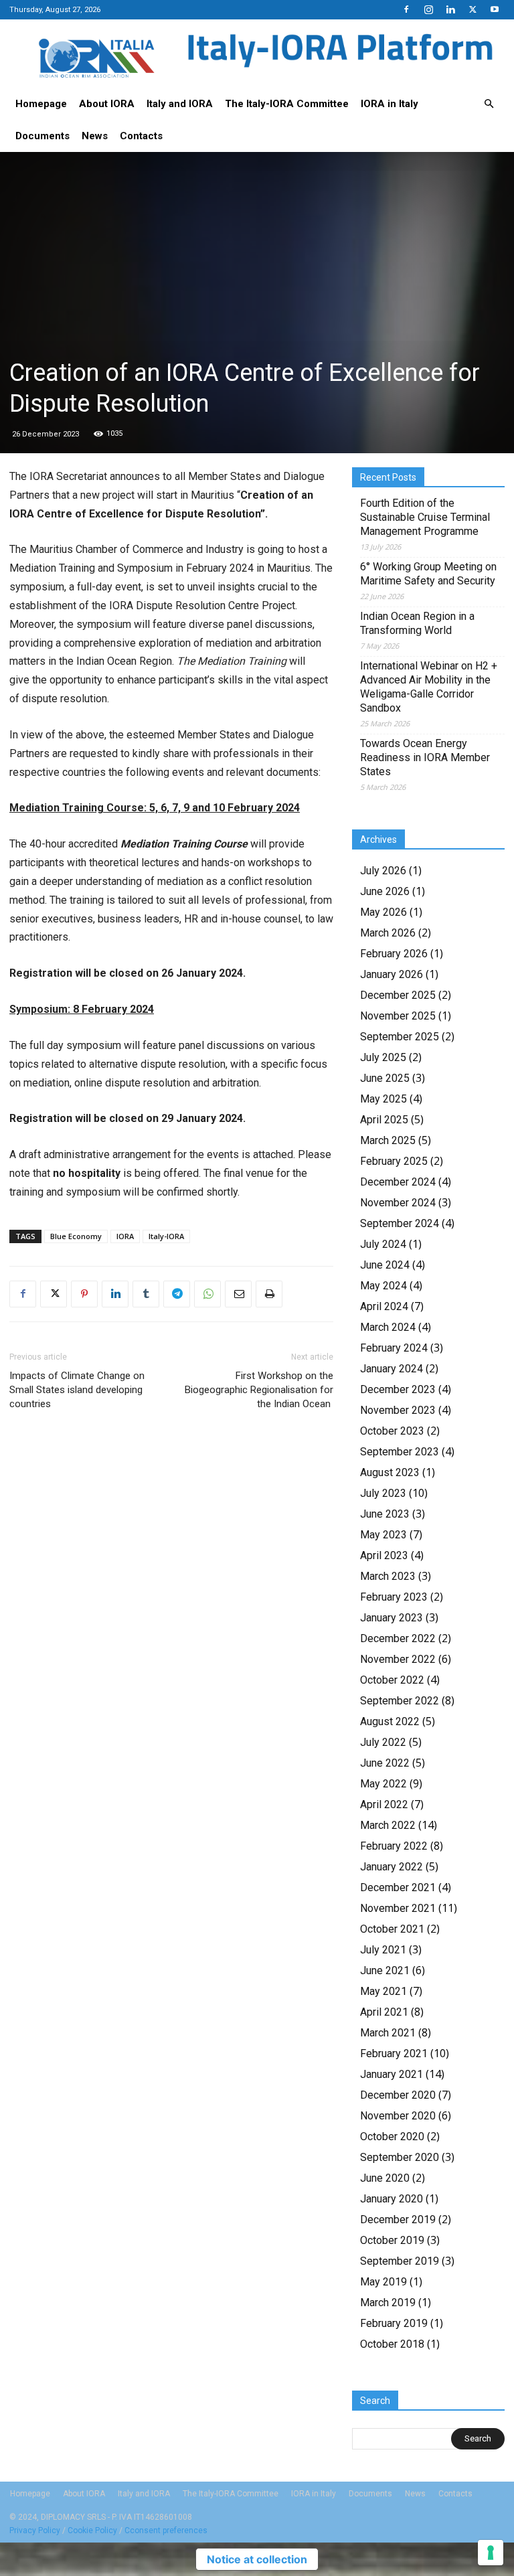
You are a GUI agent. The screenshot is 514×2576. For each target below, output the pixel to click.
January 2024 (392, 1369)
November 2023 (398, 1410)
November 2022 (398, 1659)
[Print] (269, 1294)
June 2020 (385, 2178)
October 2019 (392, 2240)
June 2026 (385, 891)
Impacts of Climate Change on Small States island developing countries (77, 1390)
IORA (125, 1236)
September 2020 (400, 2157)
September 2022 (400, 1701)
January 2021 (392, 2074)
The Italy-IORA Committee (287, 104)
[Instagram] (428, 9)
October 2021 (392, 1929)
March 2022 (388, 1825)
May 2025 (383, 1099)
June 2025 (385, 1078)
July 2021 (383, 1950)
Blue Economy (76, 1236)
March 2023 (388, 1576)
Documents (42, 136)
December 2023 (398, 1389)
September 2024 (400, 1223)
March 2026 (388, 933)
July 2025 (383, 1057)
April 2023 (384, 1555)
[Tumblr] (146, 1294)
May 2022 (383, 1784)
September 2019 (400, 2261)
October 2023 (392, 1431)
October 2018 (392, 2344)
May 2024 (383, 1286)
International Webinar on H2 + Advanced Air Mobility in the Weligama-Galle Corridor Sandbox (429, 687)
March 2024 (388, 1327)
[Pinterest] (84, 1294)
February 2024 (394, 1348)
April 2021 (384, 2012)
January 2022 (392, 1867)
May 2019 (383, 2282)
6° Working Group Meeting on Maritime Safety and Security (428, 574)
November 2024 (398, 1203)
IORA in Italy (390, 104)
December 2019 (398, 2220)
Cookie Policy (92, 2530)
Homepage (41, 104)
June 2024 (385, 1265)
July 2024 (383, 1244)
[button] (489, 104)
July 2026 (383, 871)
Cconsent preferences (166, 2530)
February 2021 (394, 2054)
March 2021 (388, 2033)
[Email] (238, 1294)
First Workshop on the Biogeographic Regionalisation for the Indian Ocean (259, 1390)
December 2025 (398, 995)
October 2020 (392, 2137)
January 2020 (392, 2199)
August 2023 (390, 1472)
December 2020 (398, 2095)
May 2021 (383, 1991)
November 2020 (398, 2116)
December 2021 (398, 1887)
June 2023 (385, 1514)
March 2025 (388, 1140)
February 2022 (394, 1846)
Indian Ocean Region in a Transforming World (417, 623)
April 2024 (384, 1306)
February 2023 (394, 1597)
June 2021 (385, 1970)
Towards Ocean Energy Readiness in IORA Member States (425, 757)
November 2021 (398, 1908)
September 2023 (400, 1452)
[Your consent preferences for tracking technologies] (491, 2553)
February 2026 (394, 954)
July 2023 (383, 1493)
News (95, 136)
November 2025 (398, 1016)
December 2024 (398, 1182)
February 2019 (394, 2323)
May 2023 (383, 1535)
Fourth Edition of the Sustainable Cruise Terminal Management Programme (425, 517)
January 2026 (392, 974)
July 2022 (383, 1742)
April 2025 (384, 1120)
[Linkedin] (450, 9)
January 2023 (392, 1618)
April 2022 (384, 1804)
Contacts (141, 136)
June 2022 (385, 1763)
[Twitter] (473, 9)
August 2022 (390, 1721)
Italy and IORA (180, 104)
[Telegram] (177, 1294)
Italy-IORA (166, 1236)
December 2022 (398, 1638)
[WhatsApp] (207, 1294)
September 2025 (400, 1037)
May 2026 (383, 912)
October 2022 (392, 1680)
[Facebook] (406, 9)
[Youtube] (495, 9)
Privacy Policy (35, 2530)
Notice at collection (257, 2559)
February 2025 (394, 1161)
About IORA (107, 104)
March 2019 (388, 2303)
